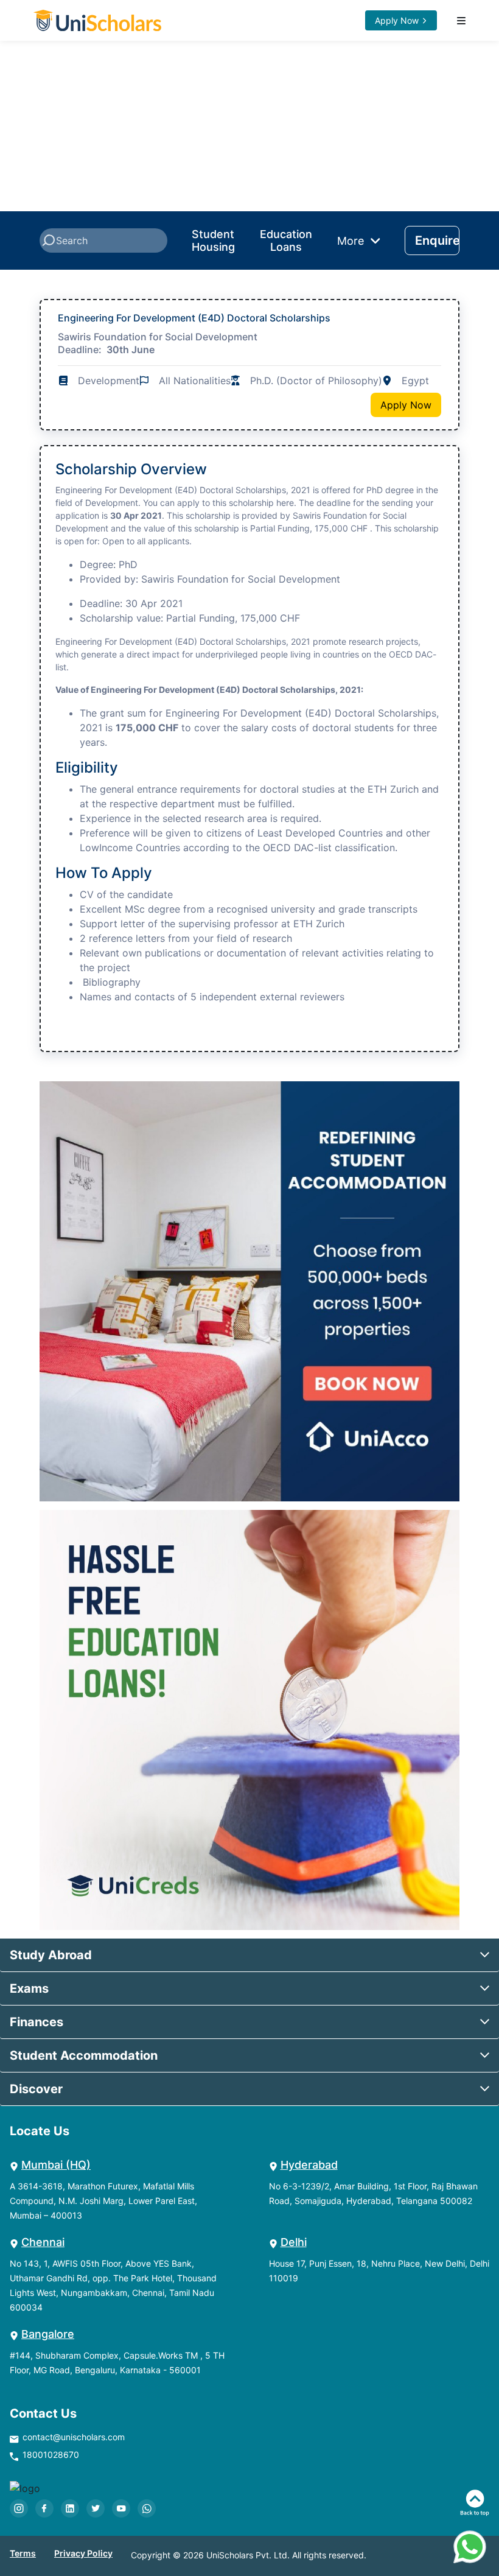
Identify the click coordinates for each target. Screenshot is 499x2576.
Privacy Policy (83, 2553)
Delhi (294, 2242)
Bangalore (48, 2334)
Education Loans (286, 241)
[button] (249, 1955)
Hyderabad (309, 2165)
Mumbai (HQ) (56, 2165)
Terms (23, 2553)
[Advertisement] (249, 126)
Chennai (43, 2242)
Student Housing (213, 241)
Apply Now (397, 20)
